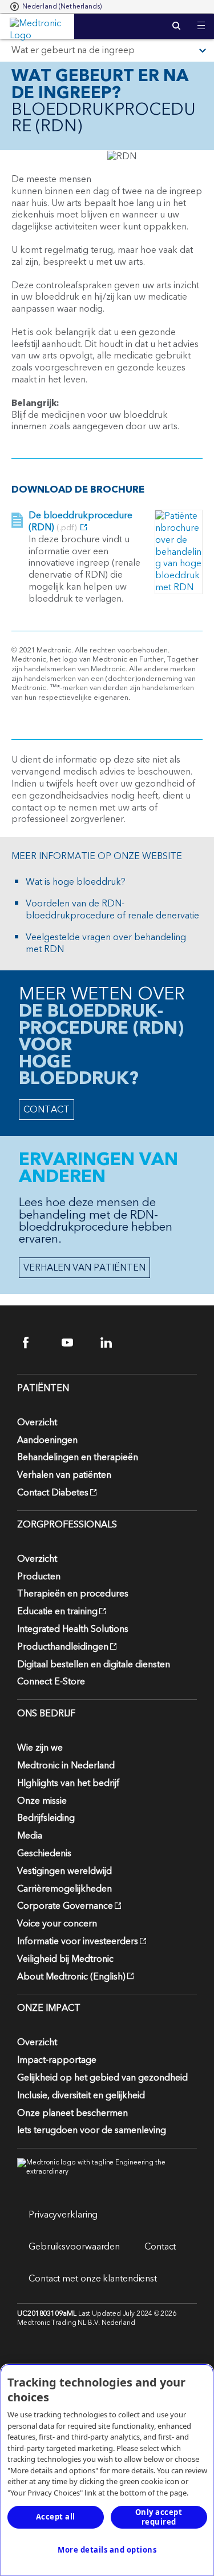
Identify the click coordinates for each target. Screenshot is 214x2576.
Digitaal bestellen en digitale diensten (94, 1664)
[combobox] (56, 7)
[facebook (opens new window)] (36, 1343)
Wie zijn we (40, 1748)
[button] (201, 19)
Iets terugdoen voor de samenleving (92, 2130)
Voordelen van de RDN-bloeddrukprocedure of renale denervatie (112, 910)
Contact (160, 2247)
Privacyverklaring (63, 2215)
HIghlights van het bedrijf (68, 1783)
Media (30, 1836)
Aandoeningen (47, 1440)
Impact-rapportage (57, 2060)
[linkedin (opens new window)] (113, 1343)
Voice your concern (57, 1924)
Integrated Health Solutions (73, 1629)
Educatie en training (57, 1611)
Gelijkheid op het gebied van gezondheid (102, 2078)
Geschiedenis (44, 1853)
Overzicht (37, 1422)
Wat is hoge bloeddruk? (76, 882)
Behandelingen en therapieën (78, 1457)
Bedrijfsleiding (46, 1818)
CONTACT (47, 1110)
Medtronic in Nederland (66, 1765)
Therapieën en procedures (73, 1594)
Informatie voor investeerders (78, 1941)
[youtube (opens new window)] (74, 1343)
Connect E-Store (51, 1682)
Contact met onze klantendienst (93, 2279)
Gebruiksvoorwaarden (74, 2247)
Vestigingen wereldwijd (64, 1871)
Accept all (56, 2517)
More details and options (107, 2550)
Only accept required (159, 2517)
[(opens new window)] (179, 552)
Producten (39, 1577)
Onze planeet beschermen (72, 2113)
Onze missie (42, 1801)
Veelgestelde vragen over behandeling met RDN (106, 944)
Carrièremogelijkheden (64, 1889)
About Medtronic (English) (71, 1977)
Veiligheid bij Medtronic (65, 1959)
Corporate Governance (65, 1906)
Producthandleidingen (63, 1647)
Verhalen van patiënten (64, 1475)
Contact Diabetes (53, 1493)
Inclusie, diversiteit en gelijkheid (81, 2095)
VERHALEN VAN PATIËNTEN (84, 1268)
